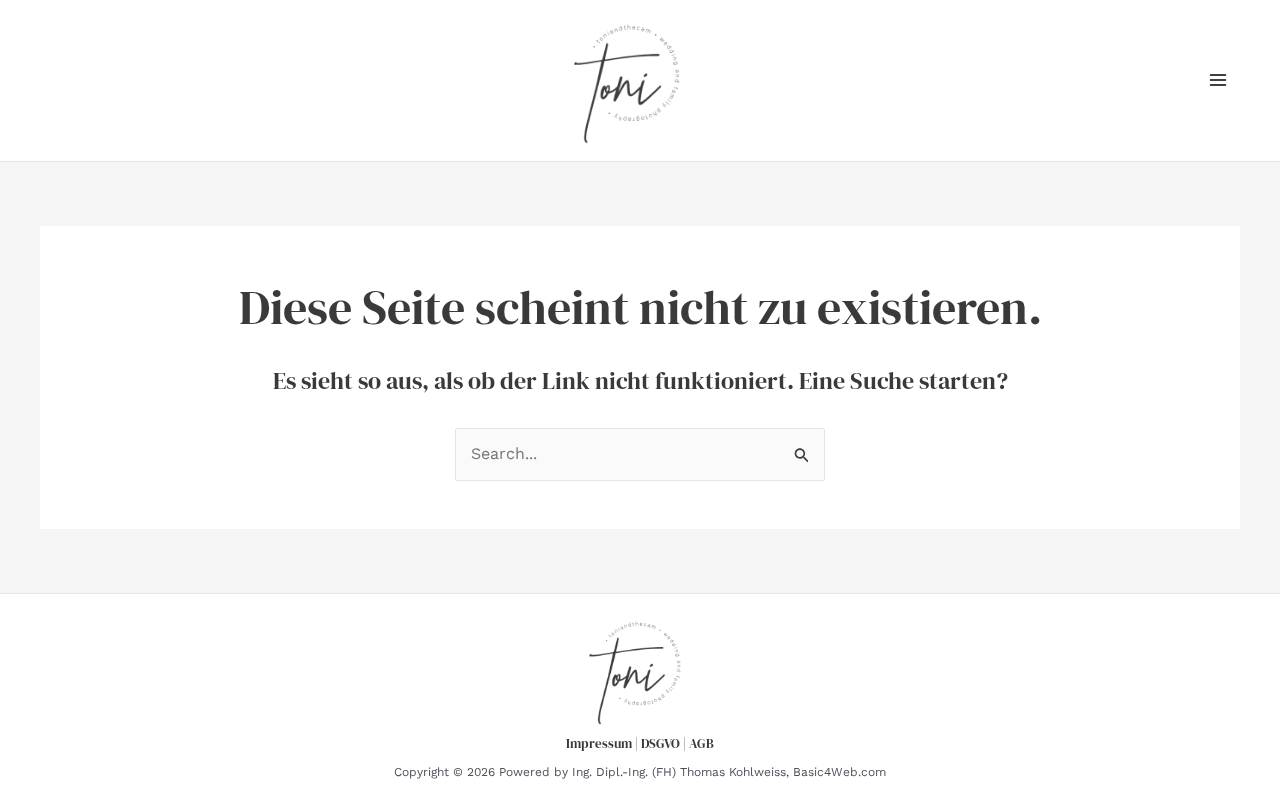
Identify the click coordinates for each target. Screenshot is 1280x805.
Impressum (599, 743)
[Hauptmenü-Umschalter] (1218, 80)
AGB (701, 743)
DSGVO (660, 743)
